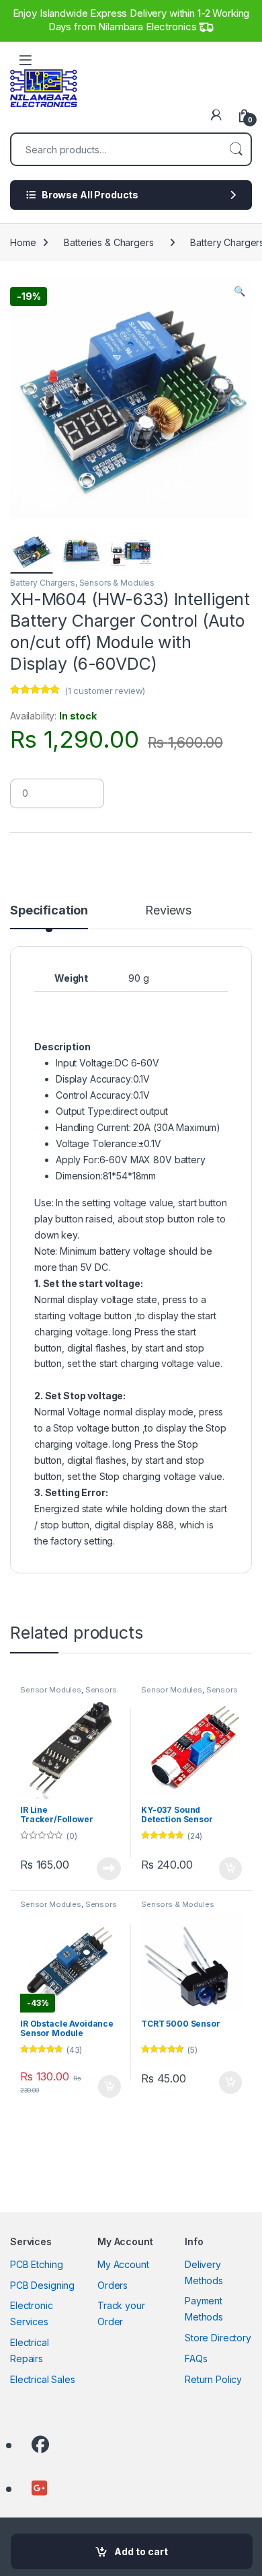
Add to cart (141, 2551)
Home (23, 242)
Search (236, 149)
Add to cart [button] (230, 1869)
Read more (109, 1869)
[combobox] (116, 149)
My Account (123, 2264)
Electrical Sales (43, 2379)
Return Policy (213, 2379)
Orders (113, 2285)
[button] (239, 291)
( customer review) (105, 691)
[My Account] (216, 115)
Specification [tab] (49, 911)
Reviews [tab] (168, 911)
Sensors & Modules (117, 583)
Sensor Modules (51, 1690)
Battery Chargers (43, 583)
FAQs (196, 2358)
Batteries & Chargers (108, 242)
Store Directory (218, 2338)
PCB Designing (42, 2285)
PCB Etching (36, 2264)
